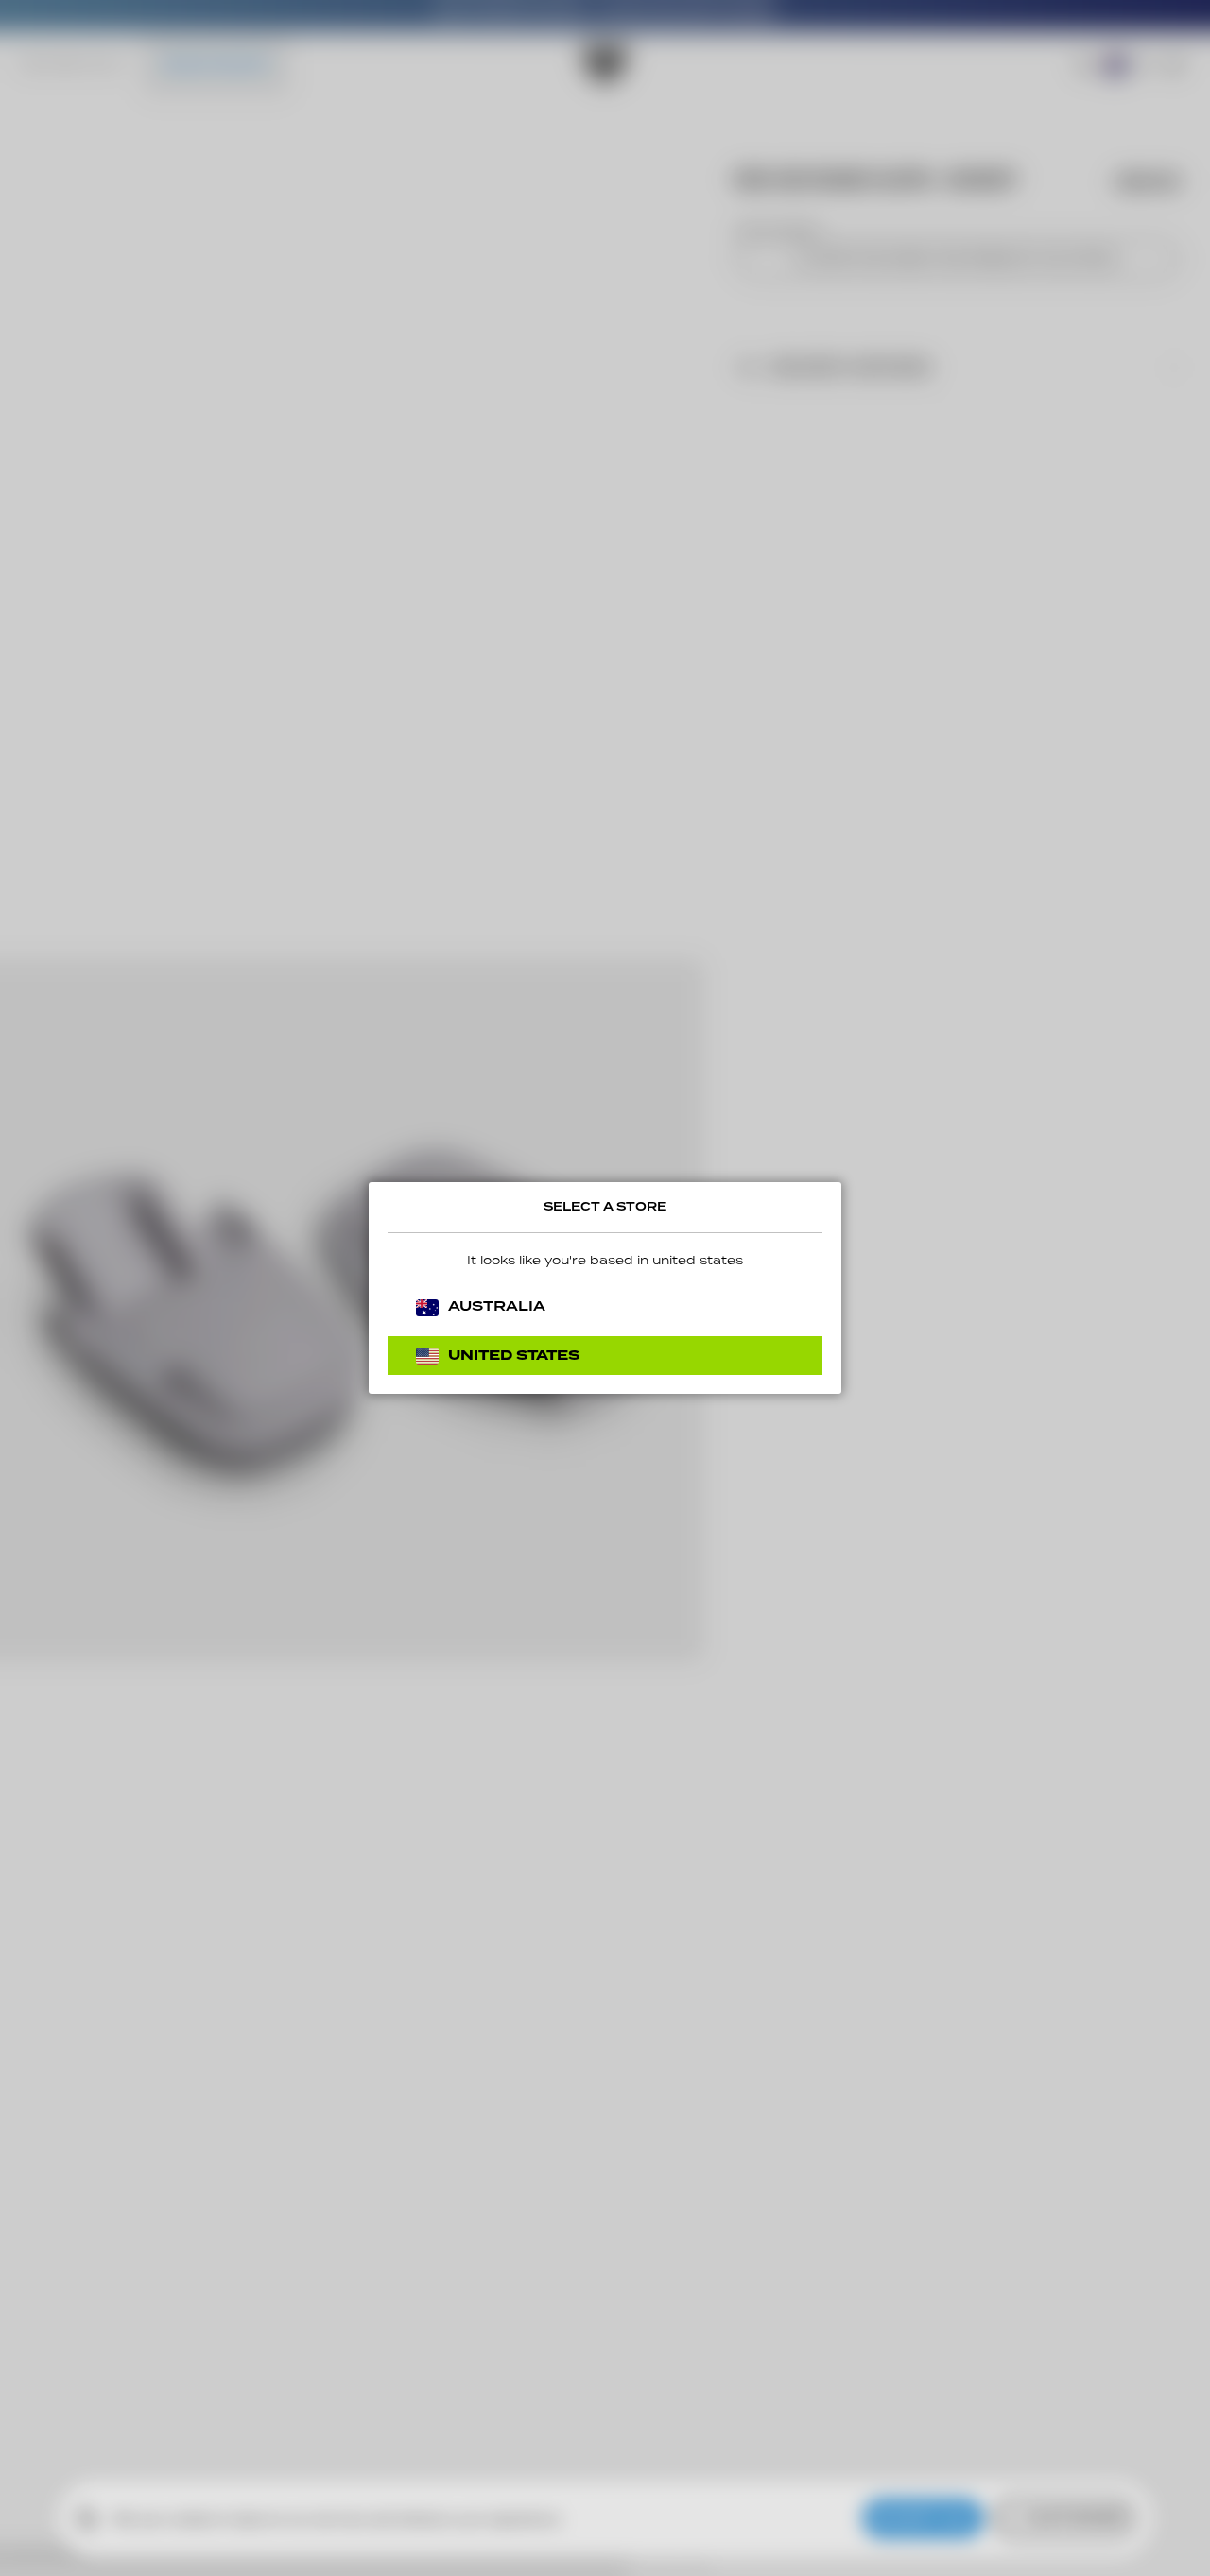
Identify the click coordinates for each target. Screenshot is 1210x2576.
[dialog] (605, 1288)
